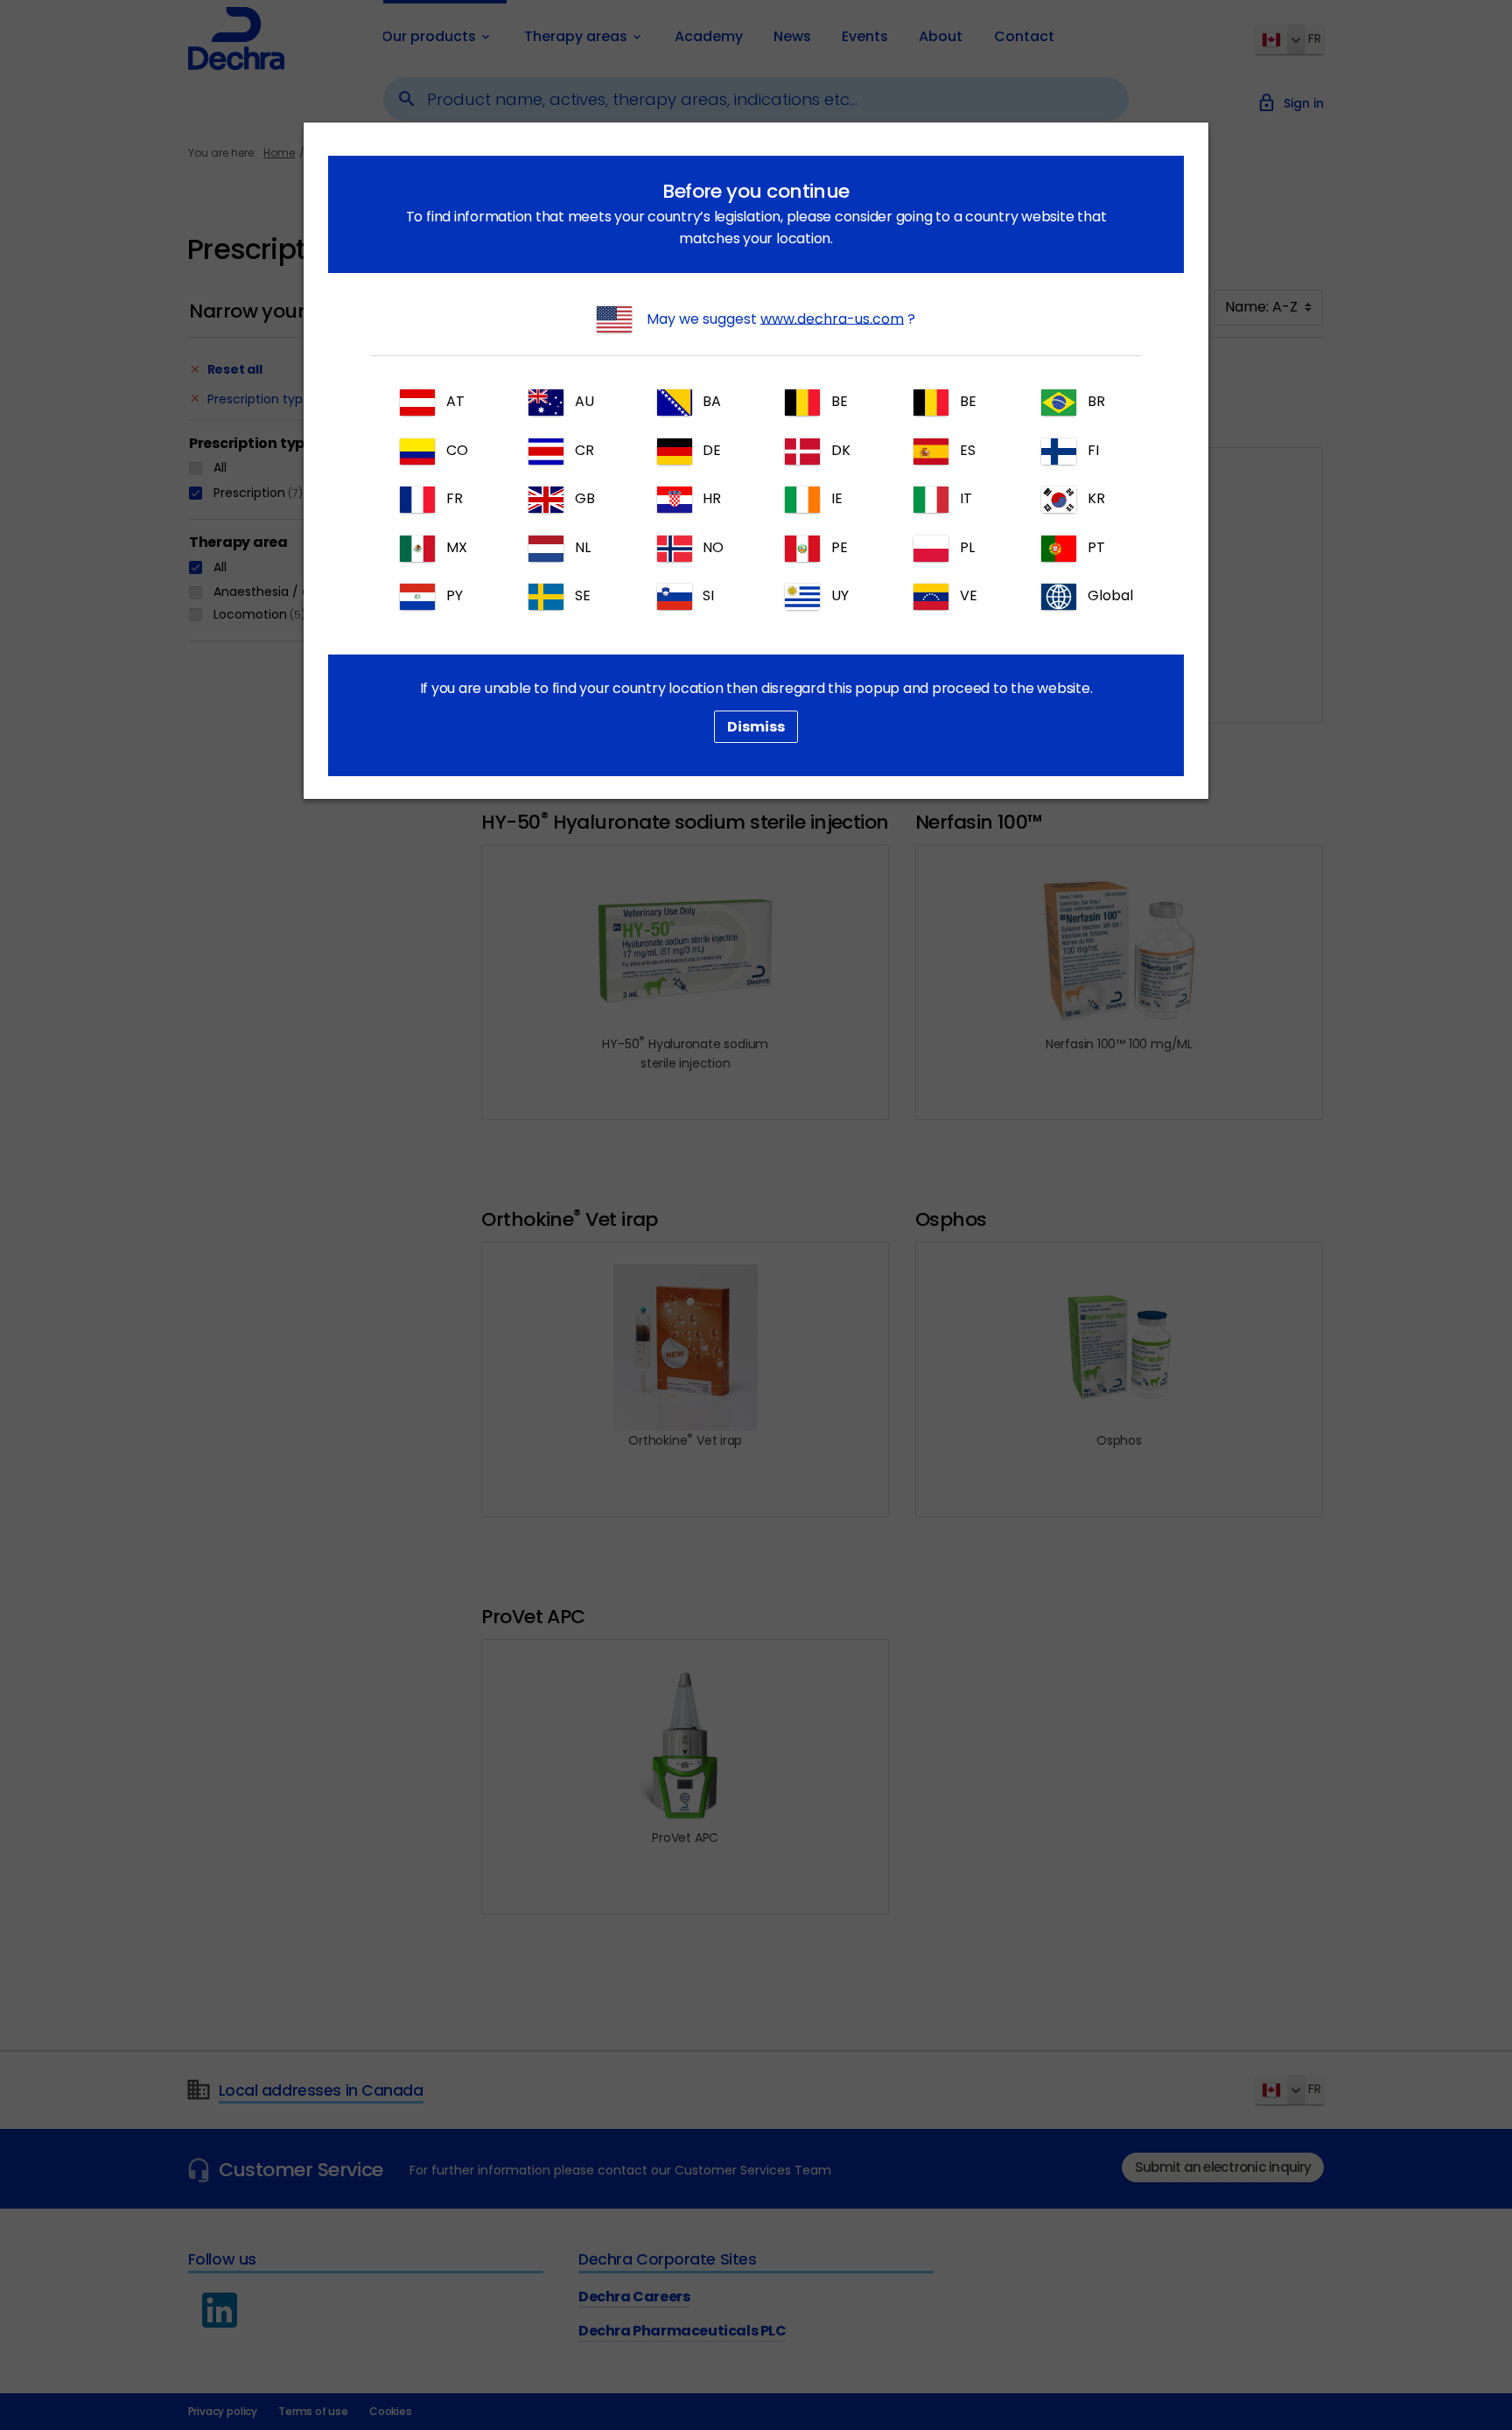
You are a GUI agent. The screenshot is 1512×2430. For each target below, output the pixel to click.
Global (1108, 596)
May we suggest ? (779, 318)
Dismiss (756, 727)
